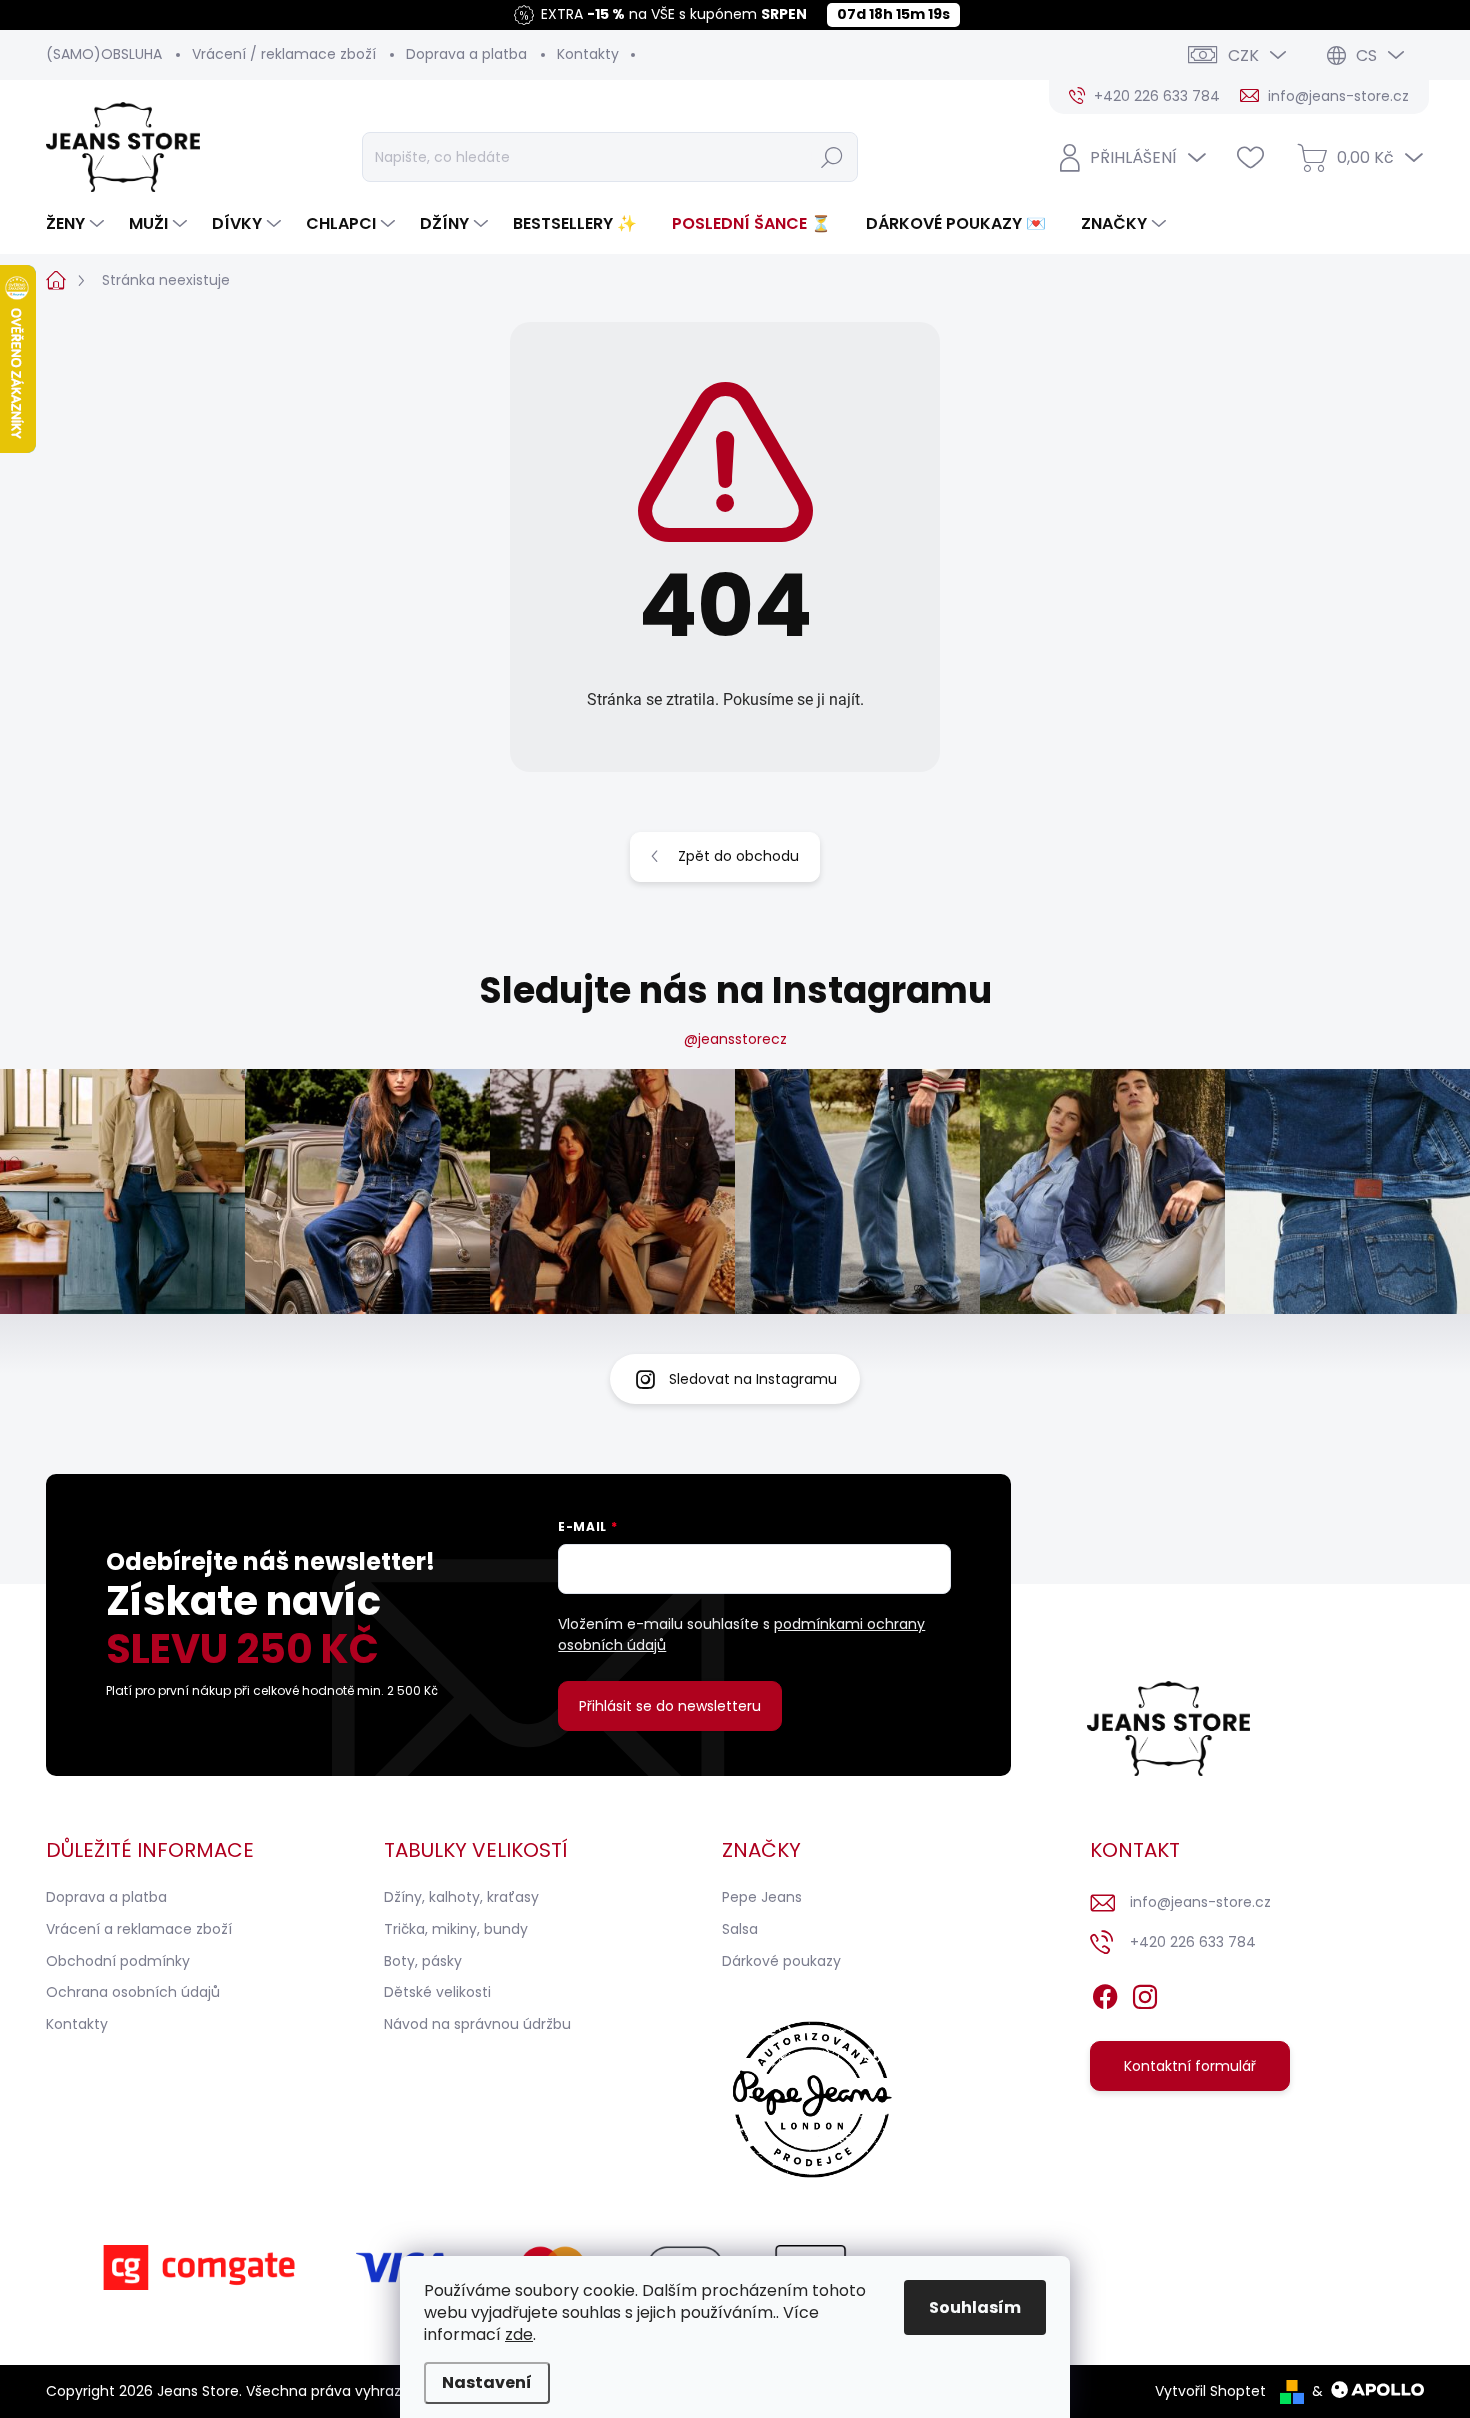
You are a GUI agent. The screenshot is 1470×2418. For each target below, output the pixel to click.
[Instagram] (1145, 1993)
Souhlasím (975, 2307)
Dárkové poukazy (781, 1961)
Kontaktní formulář (1190, 2066)
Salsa (740, 1929)
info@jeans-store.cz (1200, 1902)
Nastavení (487, 2382)
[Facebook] (1105, 1993)
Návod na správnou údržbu (477, 2024)
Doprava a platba (466, 54)
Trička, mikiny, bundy (456, 1929)
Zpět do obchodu (738, 856)
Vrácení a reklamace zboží (139, 1929)
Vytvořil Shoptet (1210, 2391)
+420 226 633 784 (1193, 1942)
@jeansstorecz (735, 1039)
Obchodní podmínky (118, 1961)
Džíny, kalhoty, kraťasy (461, 1897)
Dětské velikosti (437, 1992)
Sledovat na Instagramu (753, 1379)
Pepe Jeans (762, 1897)
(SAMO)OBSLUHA (104, 54)
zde (519, 2334)
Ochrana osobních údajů (133, 1992)
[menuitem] (77, 224)
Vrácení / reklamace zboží (284, 54)
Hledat (831, 157)
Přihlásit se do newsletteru (670, 1706)
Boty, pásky (423, 1961)
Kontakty (588, 54)
